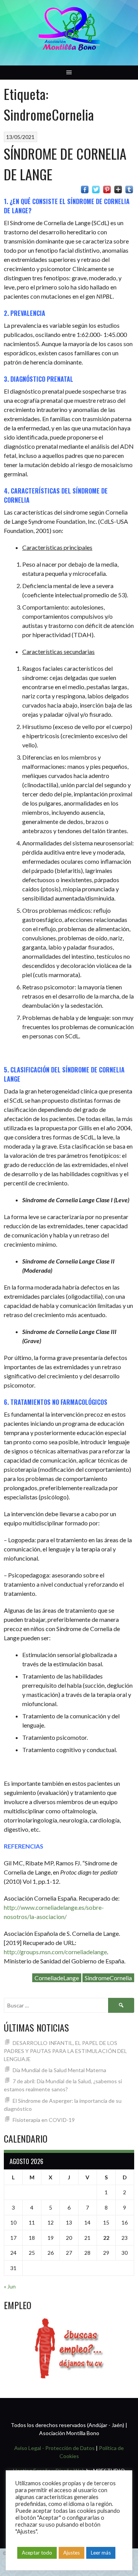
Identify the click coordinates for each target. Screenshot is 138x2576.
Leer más (101, 2553)
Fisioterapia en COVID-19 (44, 2120)
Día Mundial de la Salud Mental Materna (59, 2070)
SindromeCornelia (108, 1978)
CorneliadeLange (57, 1978)
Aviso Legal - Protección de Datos (54, 2448)
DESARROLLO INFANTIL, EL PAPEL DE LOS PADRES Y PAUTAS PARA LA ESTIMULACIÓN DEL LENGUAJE (65, 2051)
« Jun (10, 2286)
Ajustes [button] (71, 2553)
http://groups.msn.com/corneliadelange (55, 1952)
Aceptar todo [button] (37, 2553)
